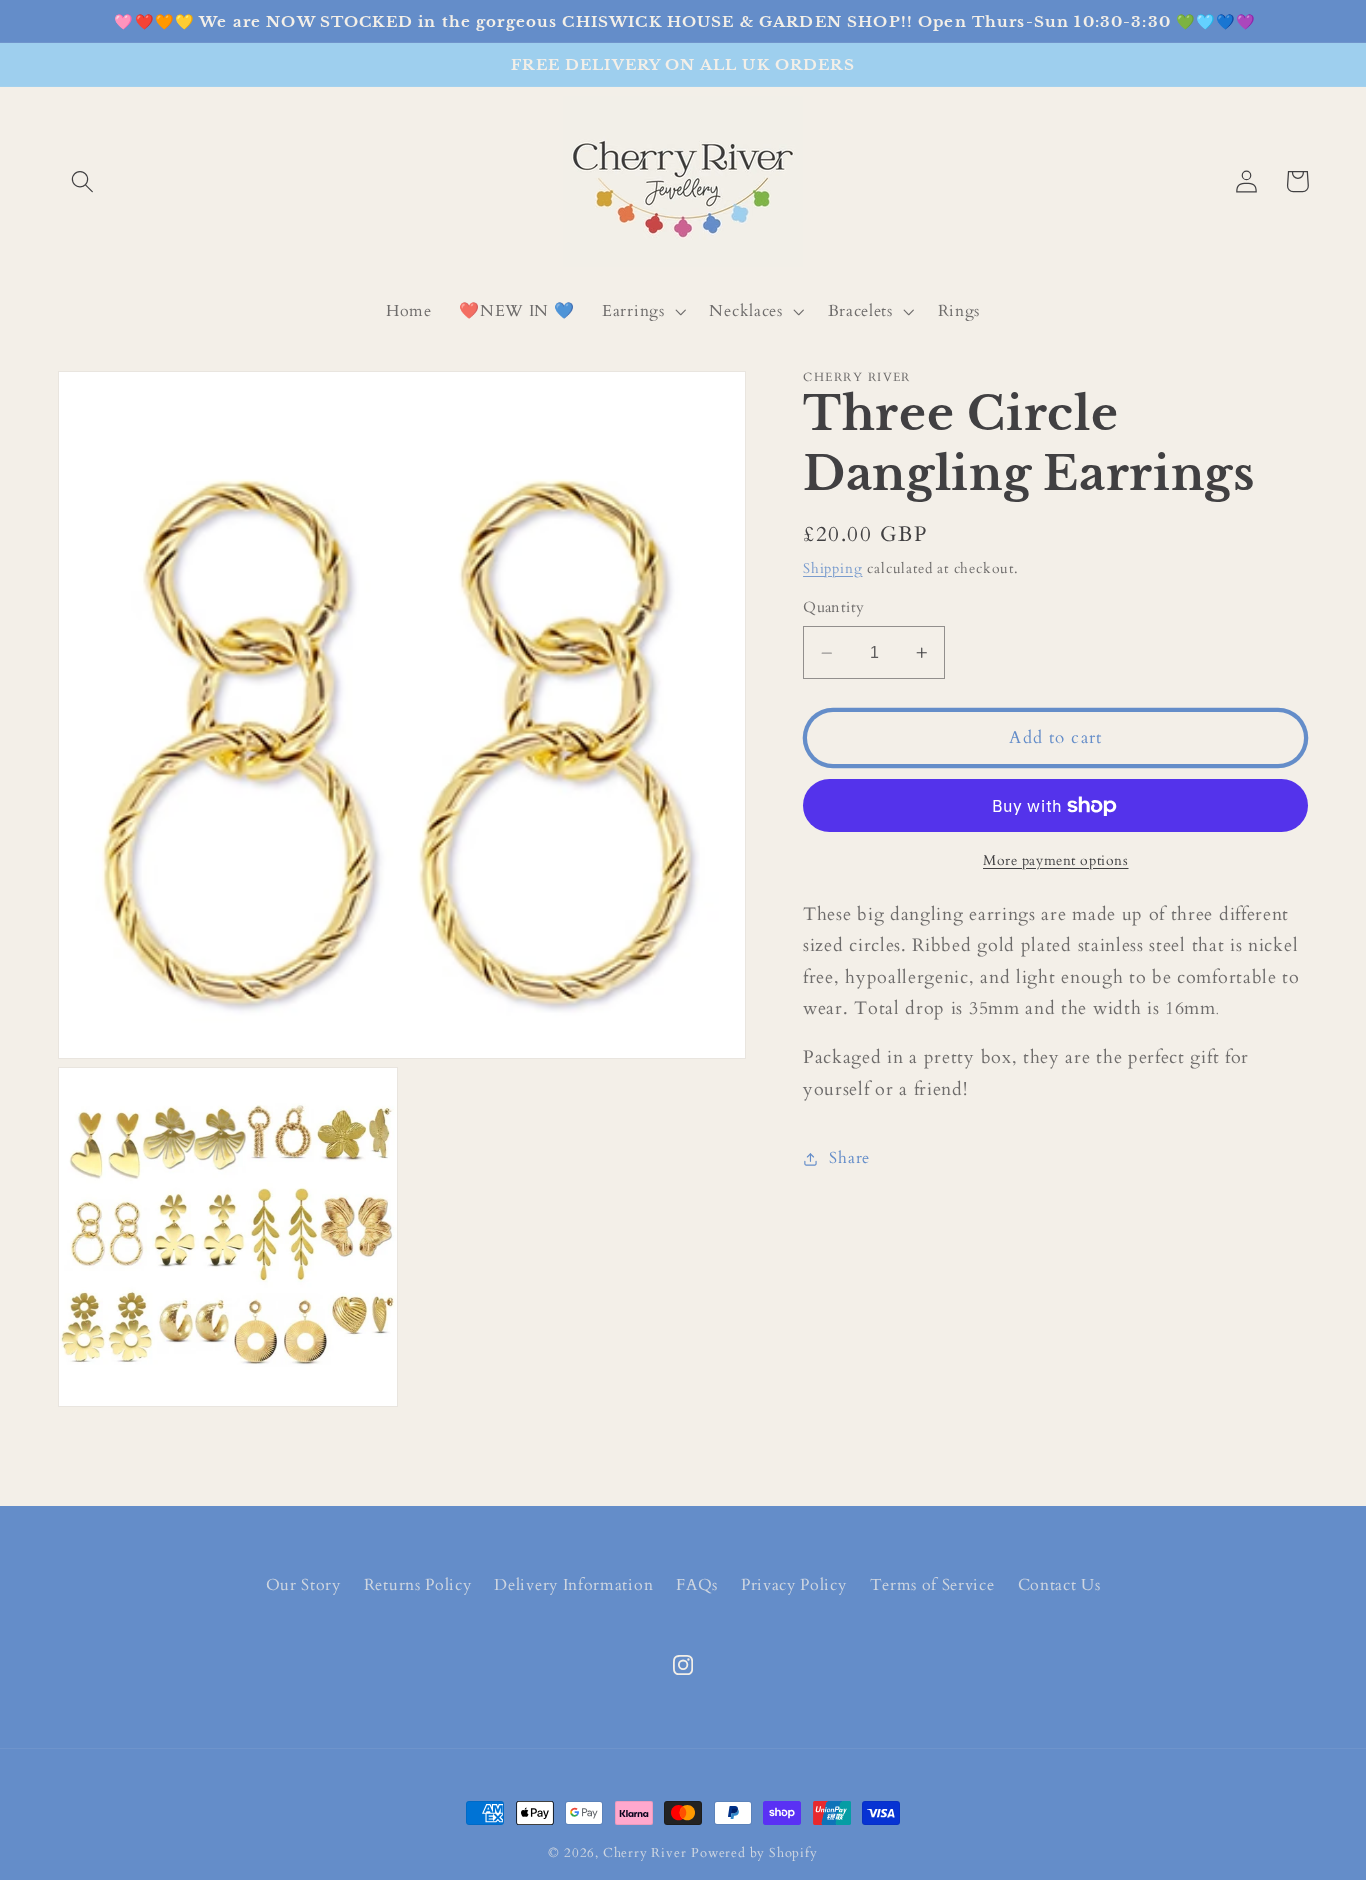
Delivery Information (573, 1585)
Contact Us (1059, 1585)
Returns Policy (418, 1585)
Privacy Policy (794, 1585)
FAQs (697, 1585)
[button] (83, 181)
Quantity (834, 607)
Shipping (832, 568)
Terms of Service (932, 1585)
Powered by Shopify (754, 1853)
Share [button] (849, 1158)
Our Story (303, 1585)
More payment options (1056, 860)
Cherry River (645, 1853)
